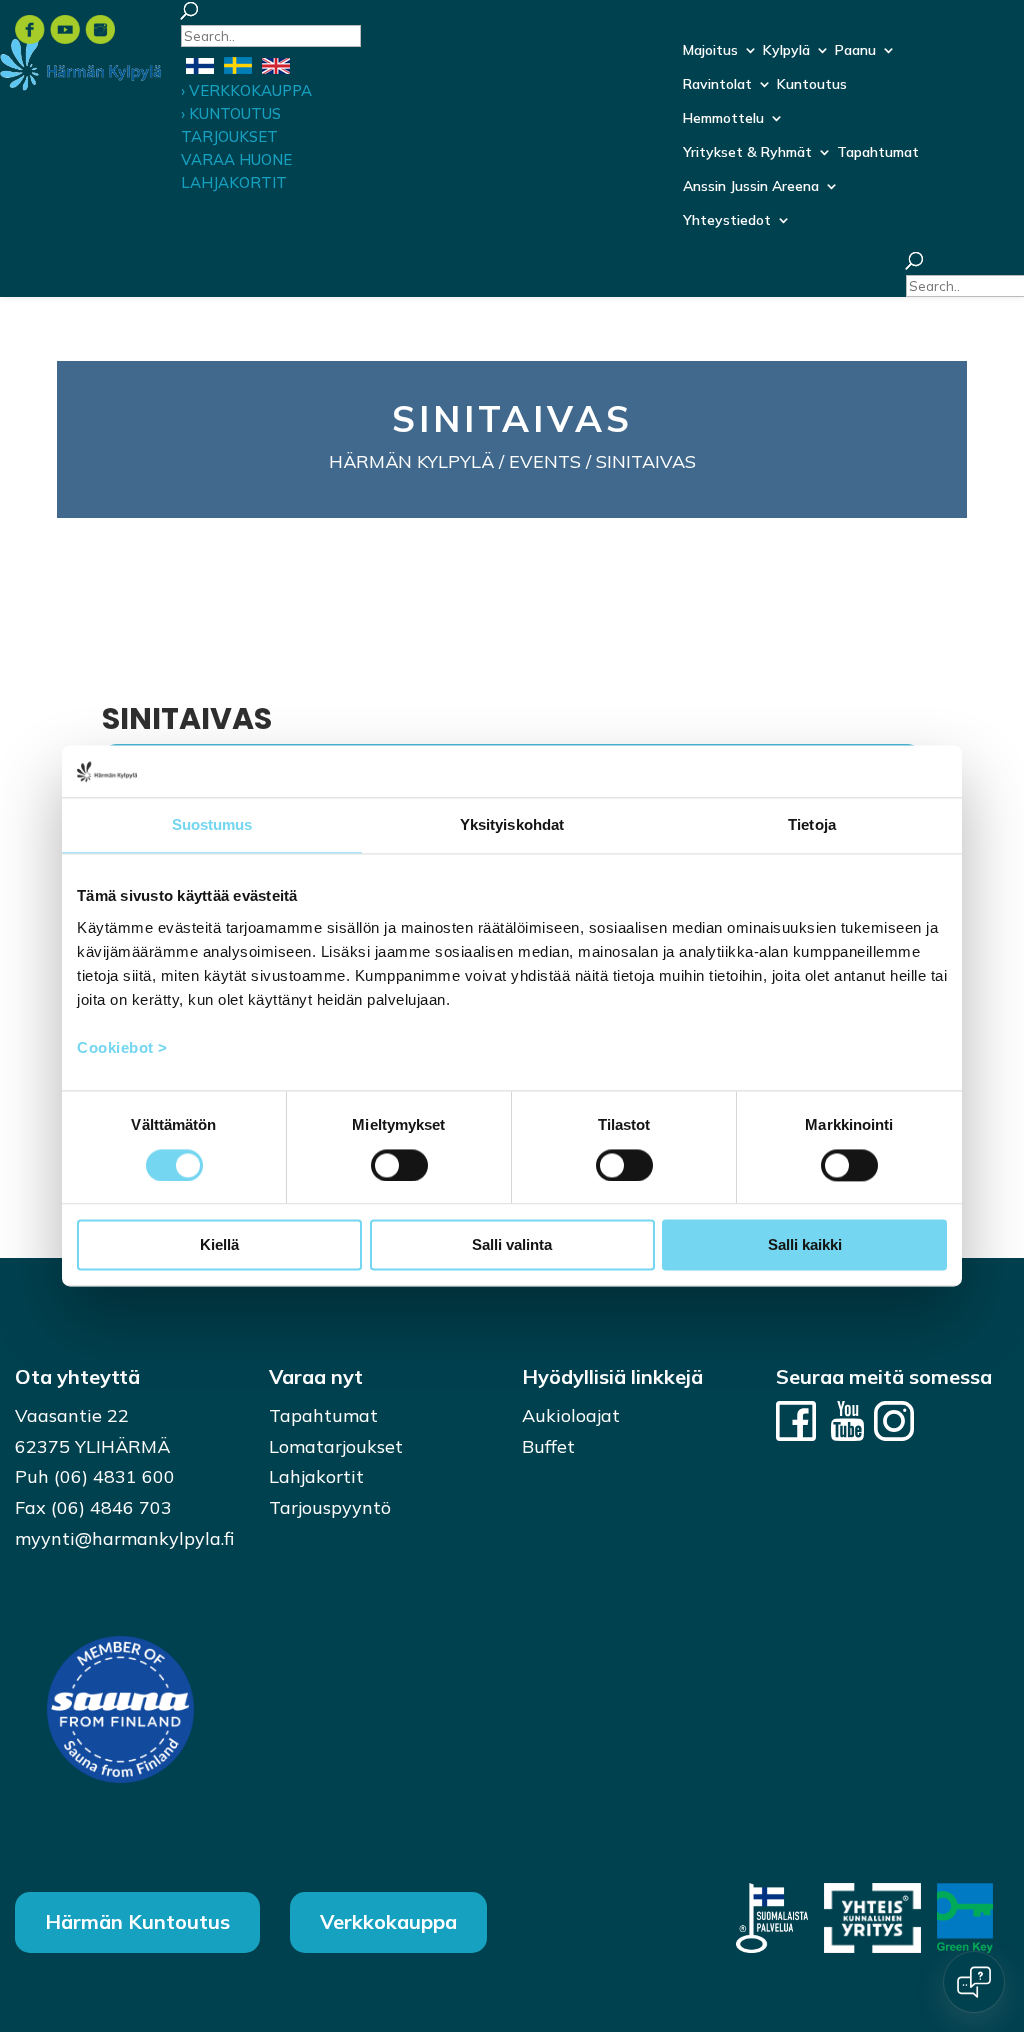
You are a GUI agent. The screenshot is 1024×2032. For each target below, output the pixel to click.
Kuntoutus (812, 85)
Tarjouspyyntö (330, 1507)
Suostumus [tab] (212, 825)
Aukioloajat (571, 1415)
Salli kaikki (805, 1245)
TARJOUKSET (229, 136)
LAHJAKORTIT (234, 182)
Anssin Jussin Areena (751, 187)
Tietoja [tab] (812, 825)
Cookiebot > (122, 1047)
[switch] (399, 1165)
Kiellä (219, 1245)
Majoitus (710, 51)
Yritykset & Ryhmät (747, 153)
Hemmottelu (723, 119)
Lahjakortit (316, 1476)
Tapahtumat (878, 153)
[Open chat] (974, 1982)
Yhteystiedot (727, 221)
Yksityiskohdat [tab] (512, 825)
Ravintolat (717, 85)
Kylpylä (786, 51)
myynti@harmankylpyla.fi (124, 1538)
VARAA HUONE (236, 159)
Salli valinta (512, 1245)
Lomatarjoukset (336, 1446)
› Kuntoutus (231, 113)
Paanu (855, 51)
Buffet (548, 1446)
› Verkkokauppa (246, 90)
